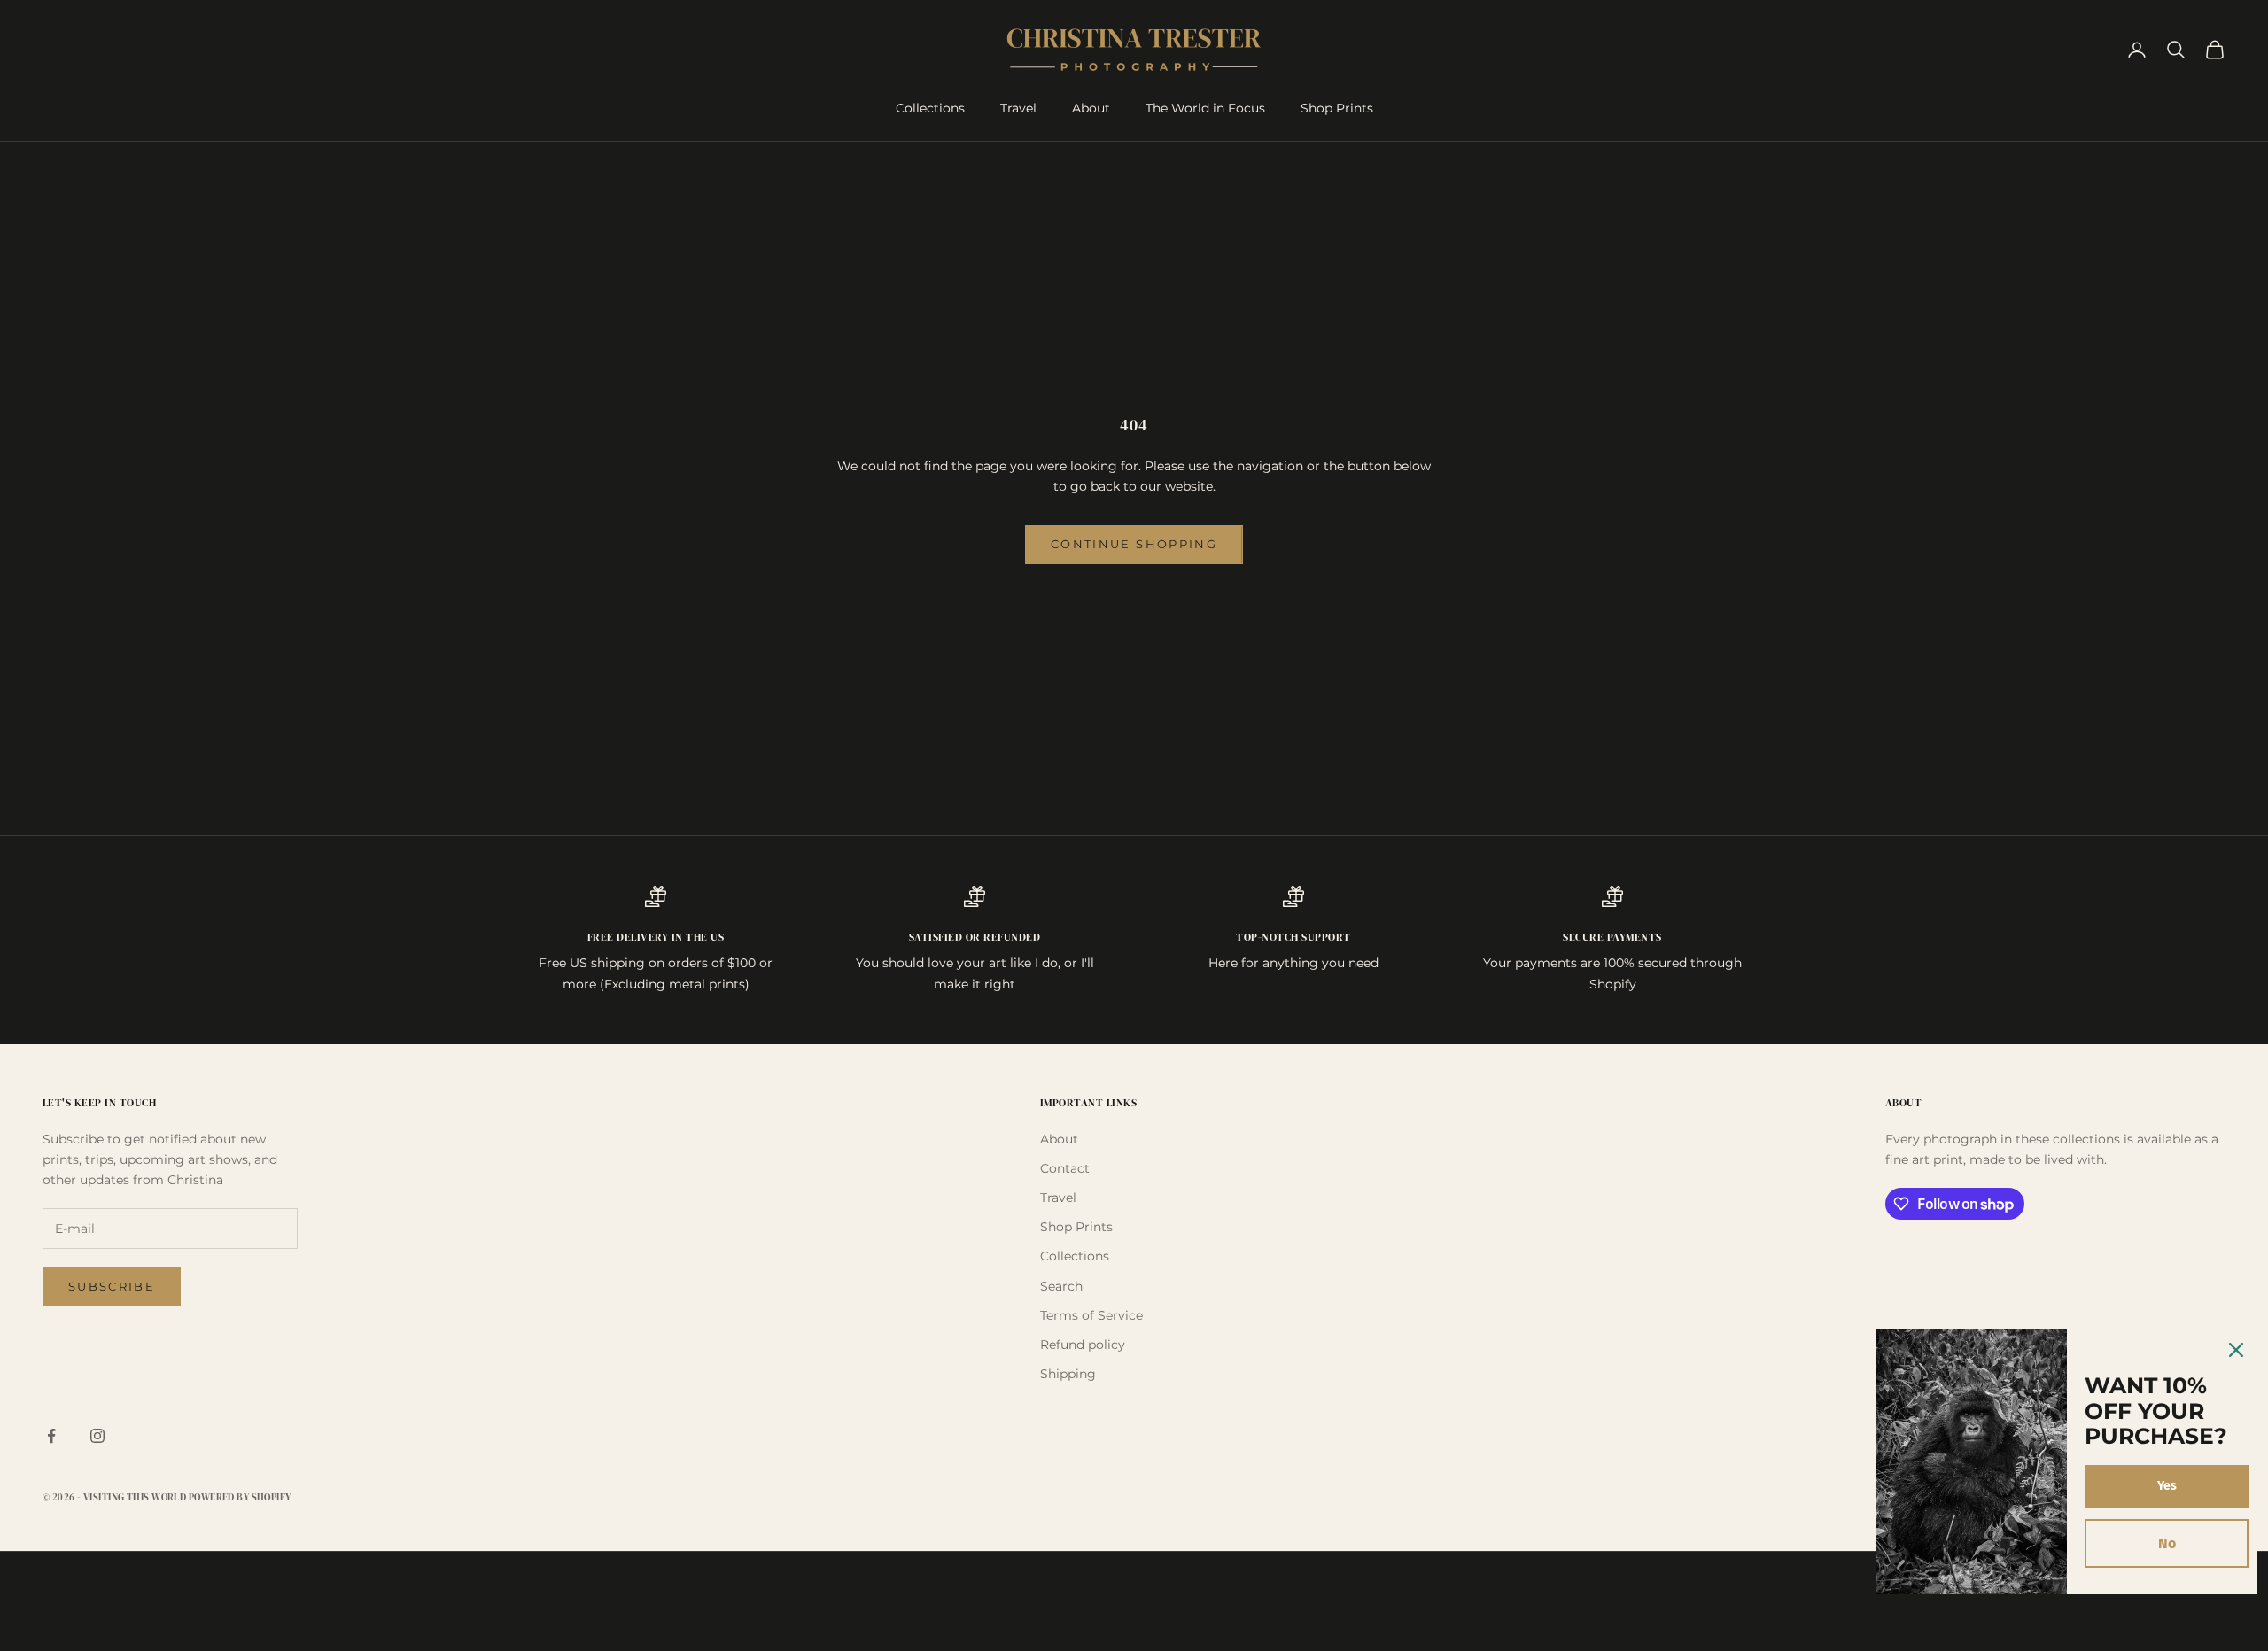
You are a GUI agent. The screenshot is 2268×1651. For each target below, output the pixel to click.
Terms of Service (1091, 1315)
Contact (1065, 1168)
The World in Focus (1205, 108)
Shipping (1068, 1374)
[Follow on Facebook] (51, 1436)
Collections (930, 108)
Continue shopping (1134, 544)
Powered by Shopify (240, 1497)
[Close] (2236, 1350)
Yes (2167, 1486)
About (1091, 108)
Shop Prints (1337, 108)
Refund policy (1083, 1345)
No (2167, 1543)
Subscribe (112, 1286)
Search (1061, 1286)
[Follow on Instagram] (97, 1436)
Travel (1018, 108)
